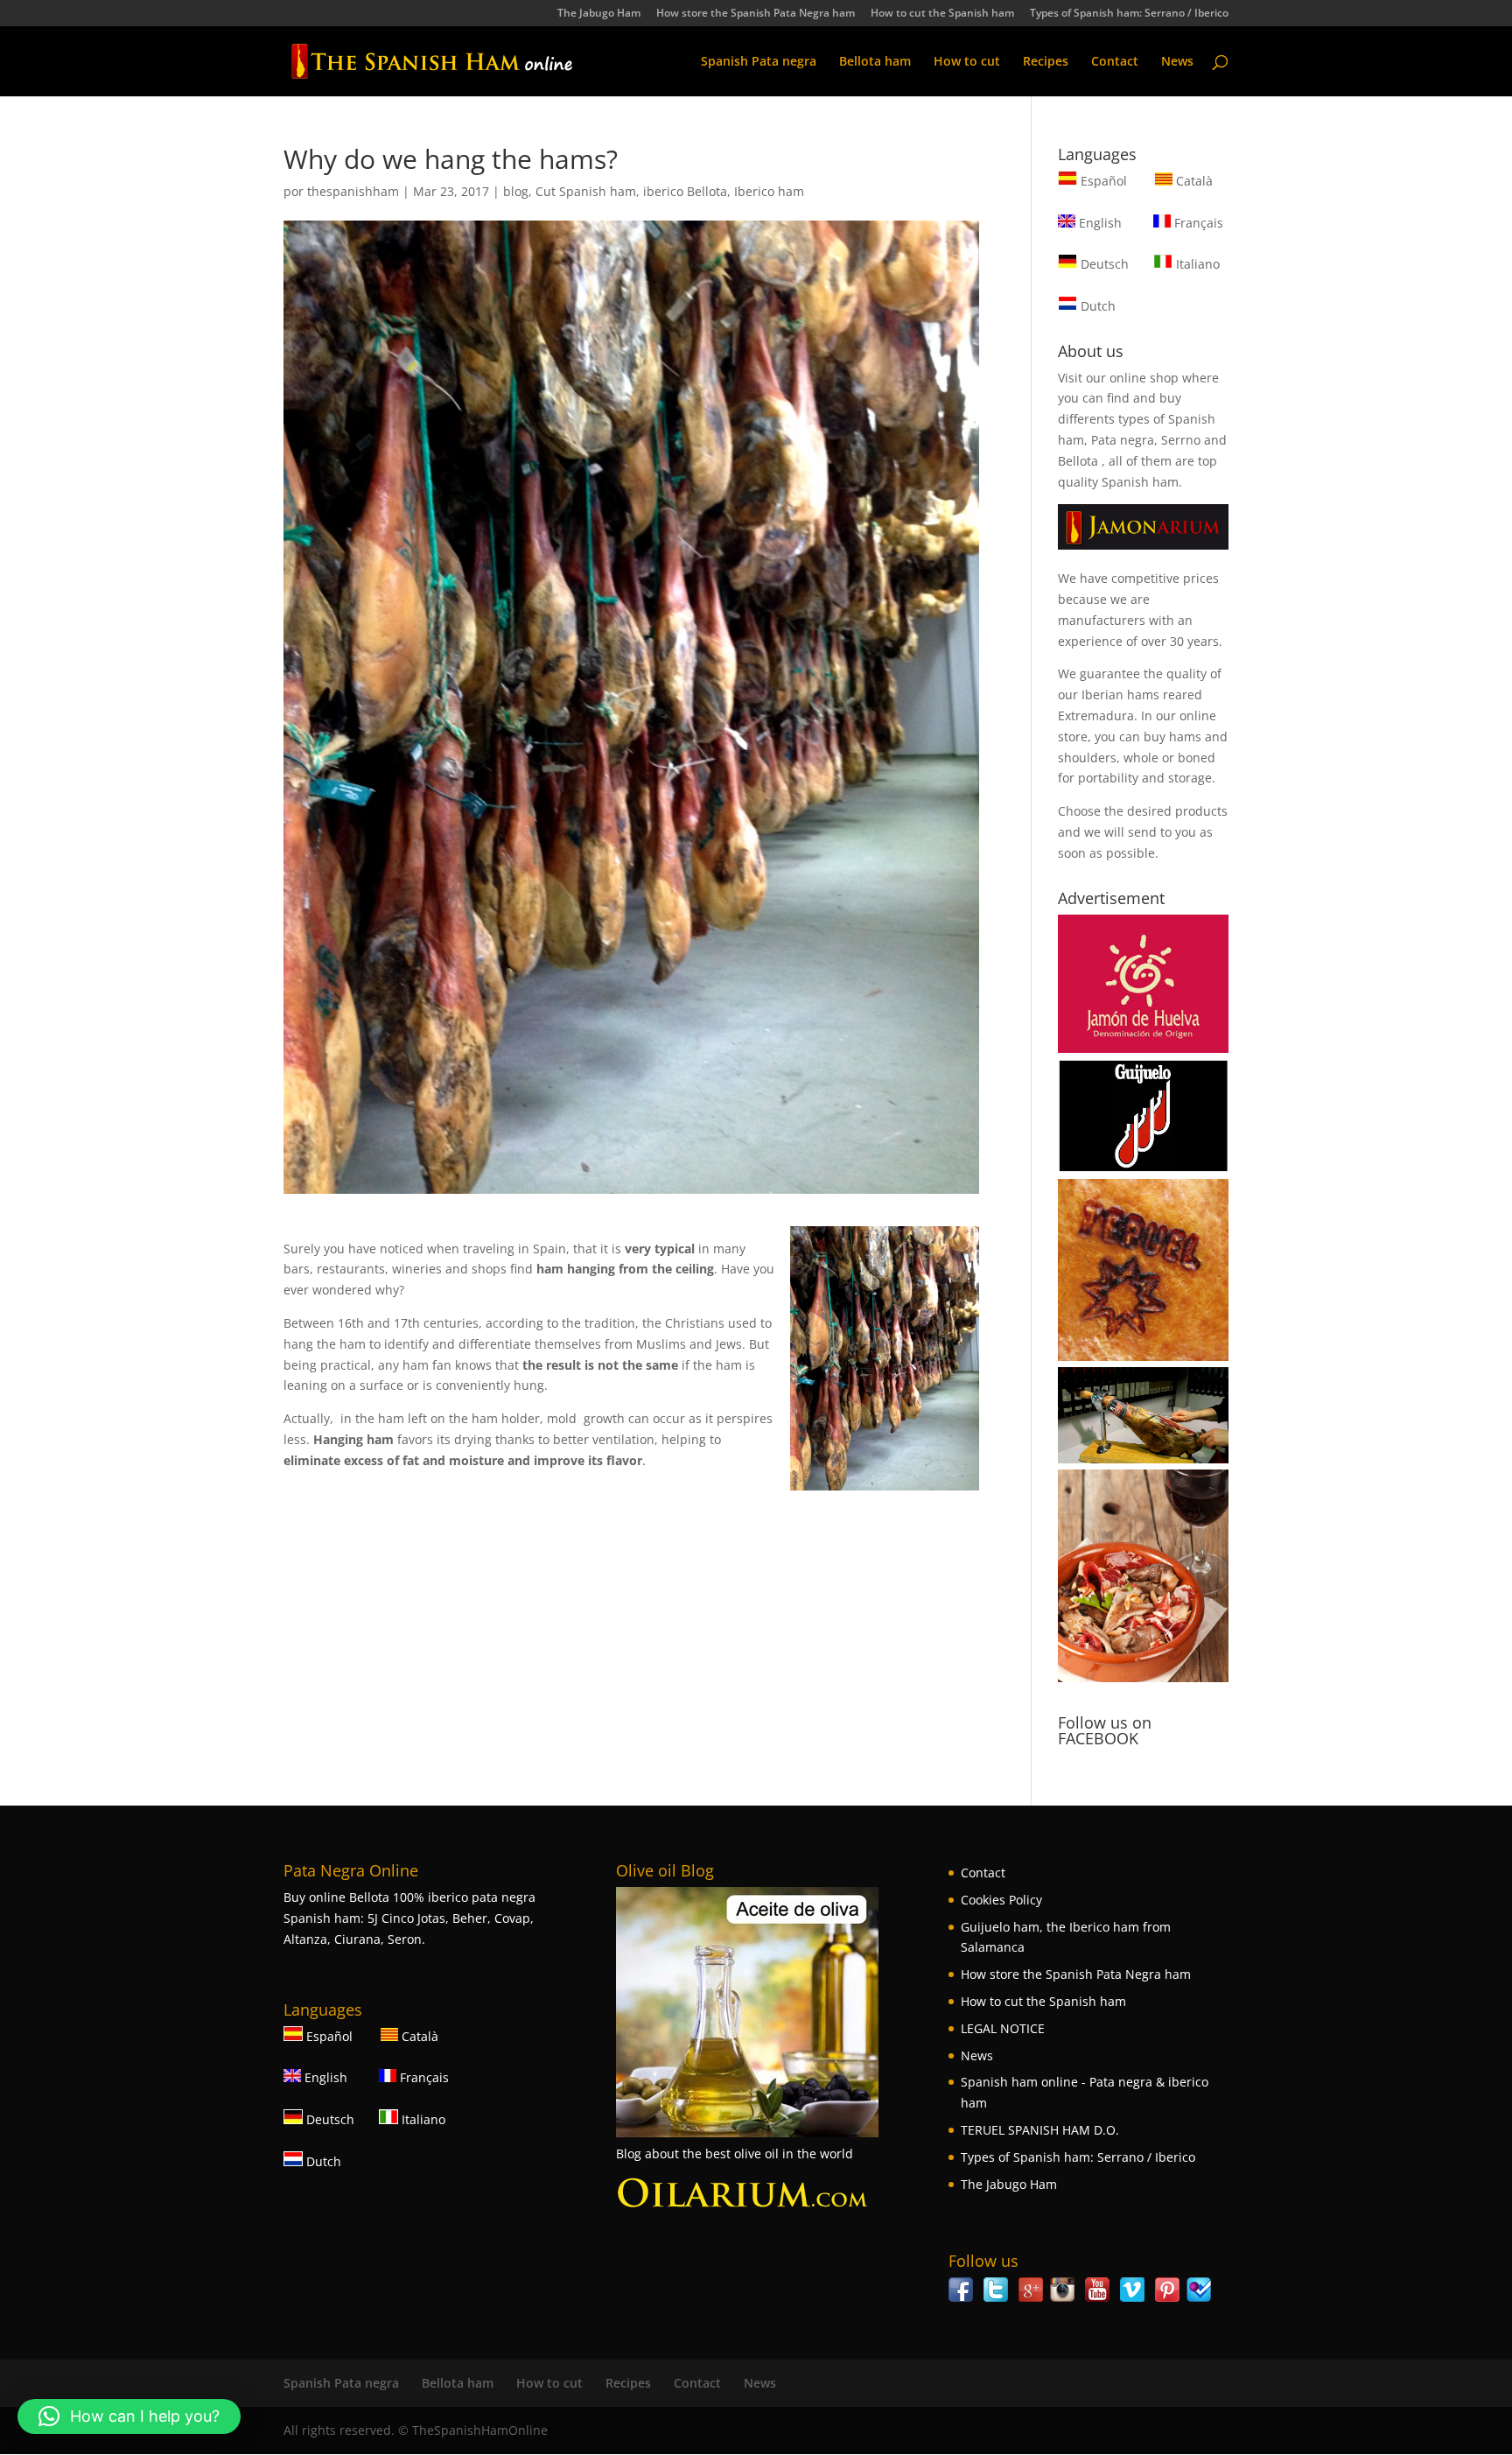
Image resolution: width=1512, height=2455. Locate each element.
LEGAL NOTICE (1003, 2028)
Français (1197, 223)
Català (1193, 181)
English (1099, 223)
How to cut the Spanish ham (942, 14)
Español (1104, 181)
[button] (129, 2416)
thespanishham (353, 191)
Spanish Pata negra (759, 62)
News (1177, 62)
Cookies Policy (1001, 1900)
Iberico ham (769, 191)
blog (516, 191)
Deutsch (1103, 264)
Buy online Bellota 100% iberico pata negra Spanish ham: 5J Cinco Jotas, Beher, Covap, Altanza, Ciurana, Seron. (409, 1918)
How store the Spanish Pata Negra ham (756, 14)
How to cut (967, 62)
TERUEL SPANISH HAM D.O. (1040, 2130)
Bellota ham (875, 62)
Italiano (1196, 264)
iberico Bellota (685, 191)
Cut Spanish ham (586, 191)
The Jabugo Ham (599, 14)
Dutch (1096, 306)
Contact (1115, 62)
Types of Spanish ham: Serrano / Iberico (1129, 14)
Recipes (1046, 62)
